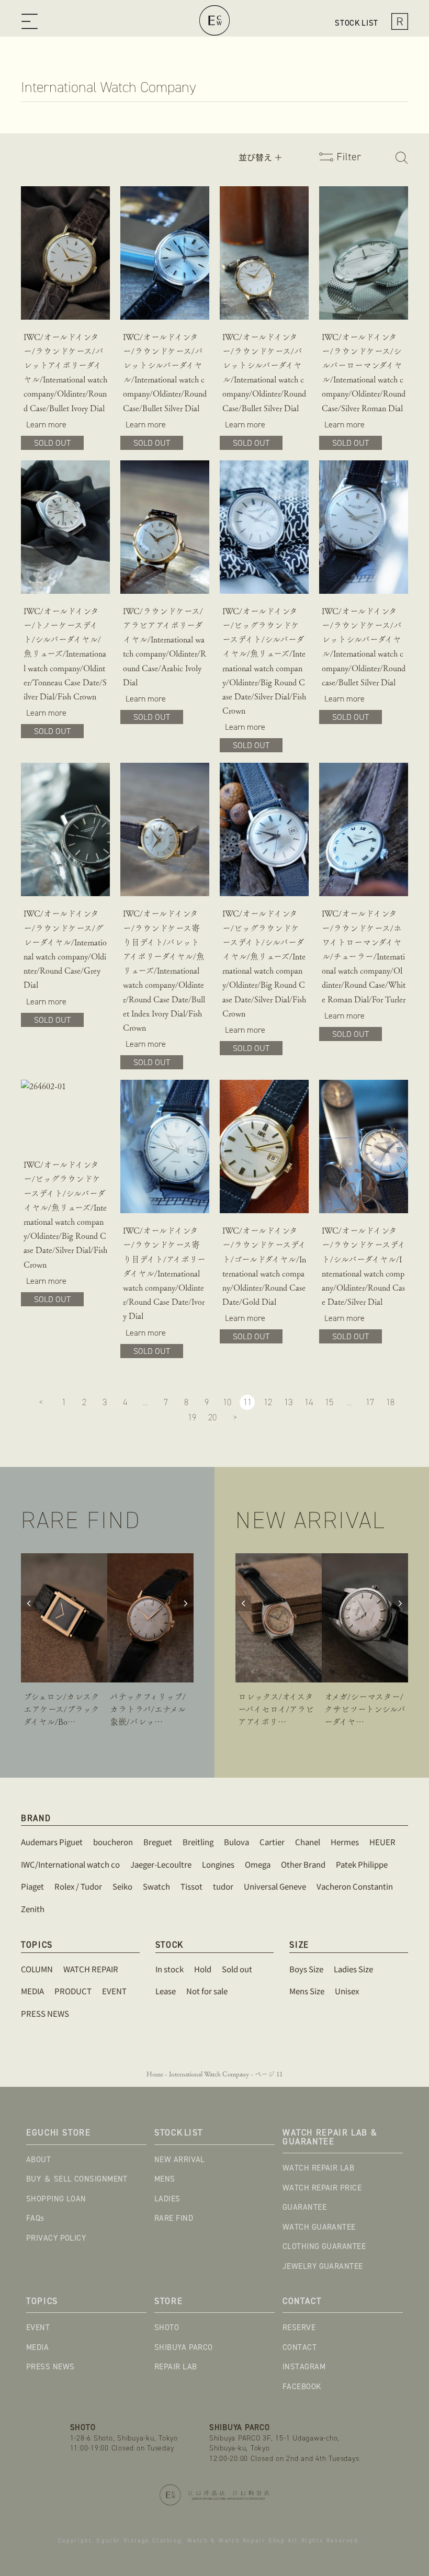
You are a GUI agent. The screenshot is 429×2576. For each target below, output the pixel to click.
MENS (165, 2179)
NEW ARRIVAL (180, 2160)
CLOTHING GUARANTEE (324, 2246)
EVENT (38, 2328)
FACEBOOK (302, 2387)
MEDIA (37, 2347)
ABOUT (38, 2160)
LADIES (167, 2199)
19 (192, 1417)
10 (227, 1402)
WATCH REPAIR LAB (318, 2168)
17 (370, 1402)
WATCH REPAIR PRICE (322, 2188)
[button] (32, 23)
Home (155, 2074)
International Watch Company (209, 2074)
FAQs (35, 2218)
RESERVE (299, 2328)
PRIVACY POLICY (56, 2238)
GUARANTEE (304, 2207)
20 (212, 1417)
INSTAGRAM (304, 2367)
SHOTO (167, 2328)
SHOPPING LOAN (56, 2199)
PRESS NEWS (50, 2367)
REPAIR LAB (176, 2367)
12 (268, 1402)
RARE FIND (174, 2218)
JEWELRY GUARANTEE (323, 2266)
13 (288, 1402)
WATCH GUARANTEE (319, 2227)
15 (329, 1402)
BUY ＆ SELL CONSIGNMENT (77, 2179)
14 (309, 1402)
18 (390, 1402)
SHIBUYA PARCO (184, 2347)
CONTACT (300, 2347)
